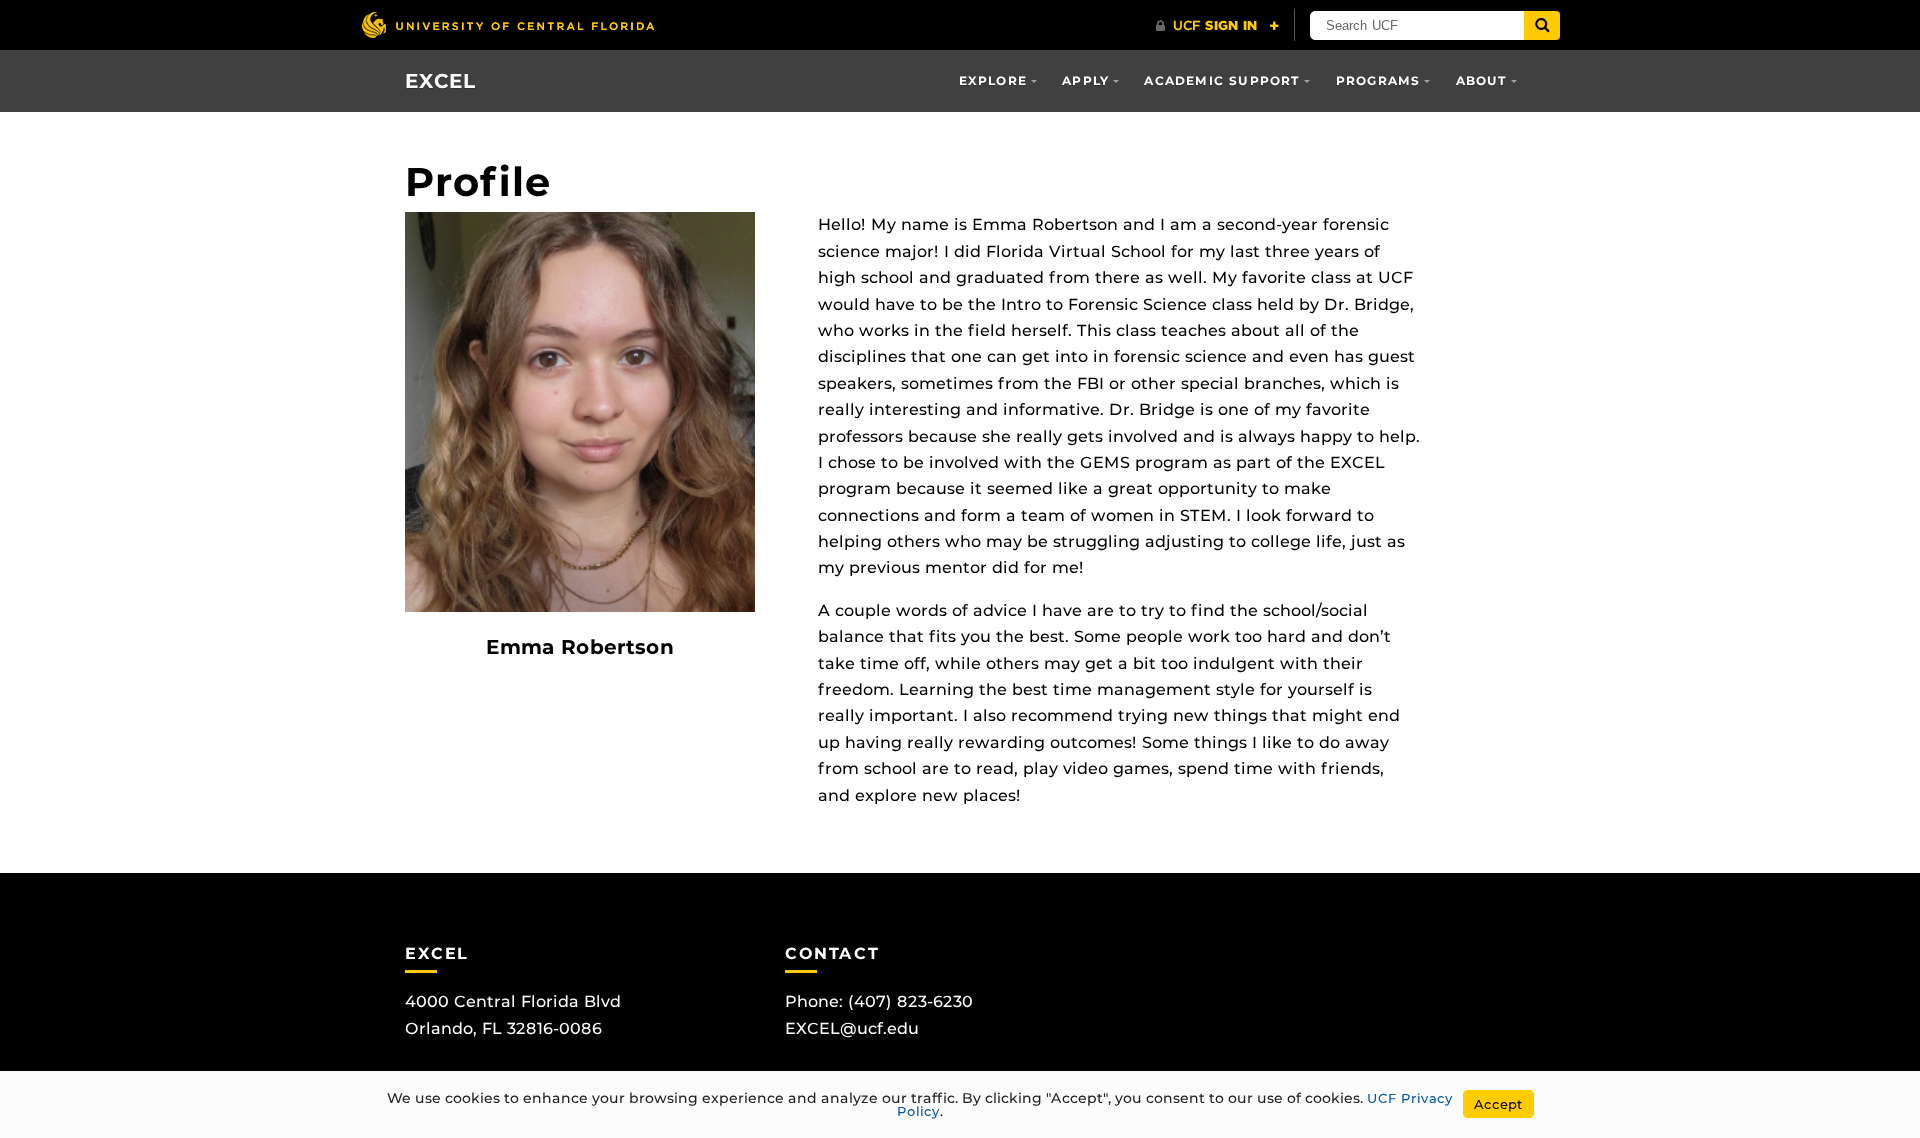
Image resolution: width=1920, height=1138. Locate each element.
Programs (1378, 80)
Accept (1498, 1104)
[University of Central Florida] (508, 24)
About (1482, 80)
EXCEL (440, 81)
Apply (1085, 80)
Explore (993, 80)
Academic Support (1222, 80)
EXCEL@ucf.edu (852, 1028)
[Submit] (1542, 25)
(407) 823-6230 (910, 1001)
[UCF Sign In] (1217, 26)
